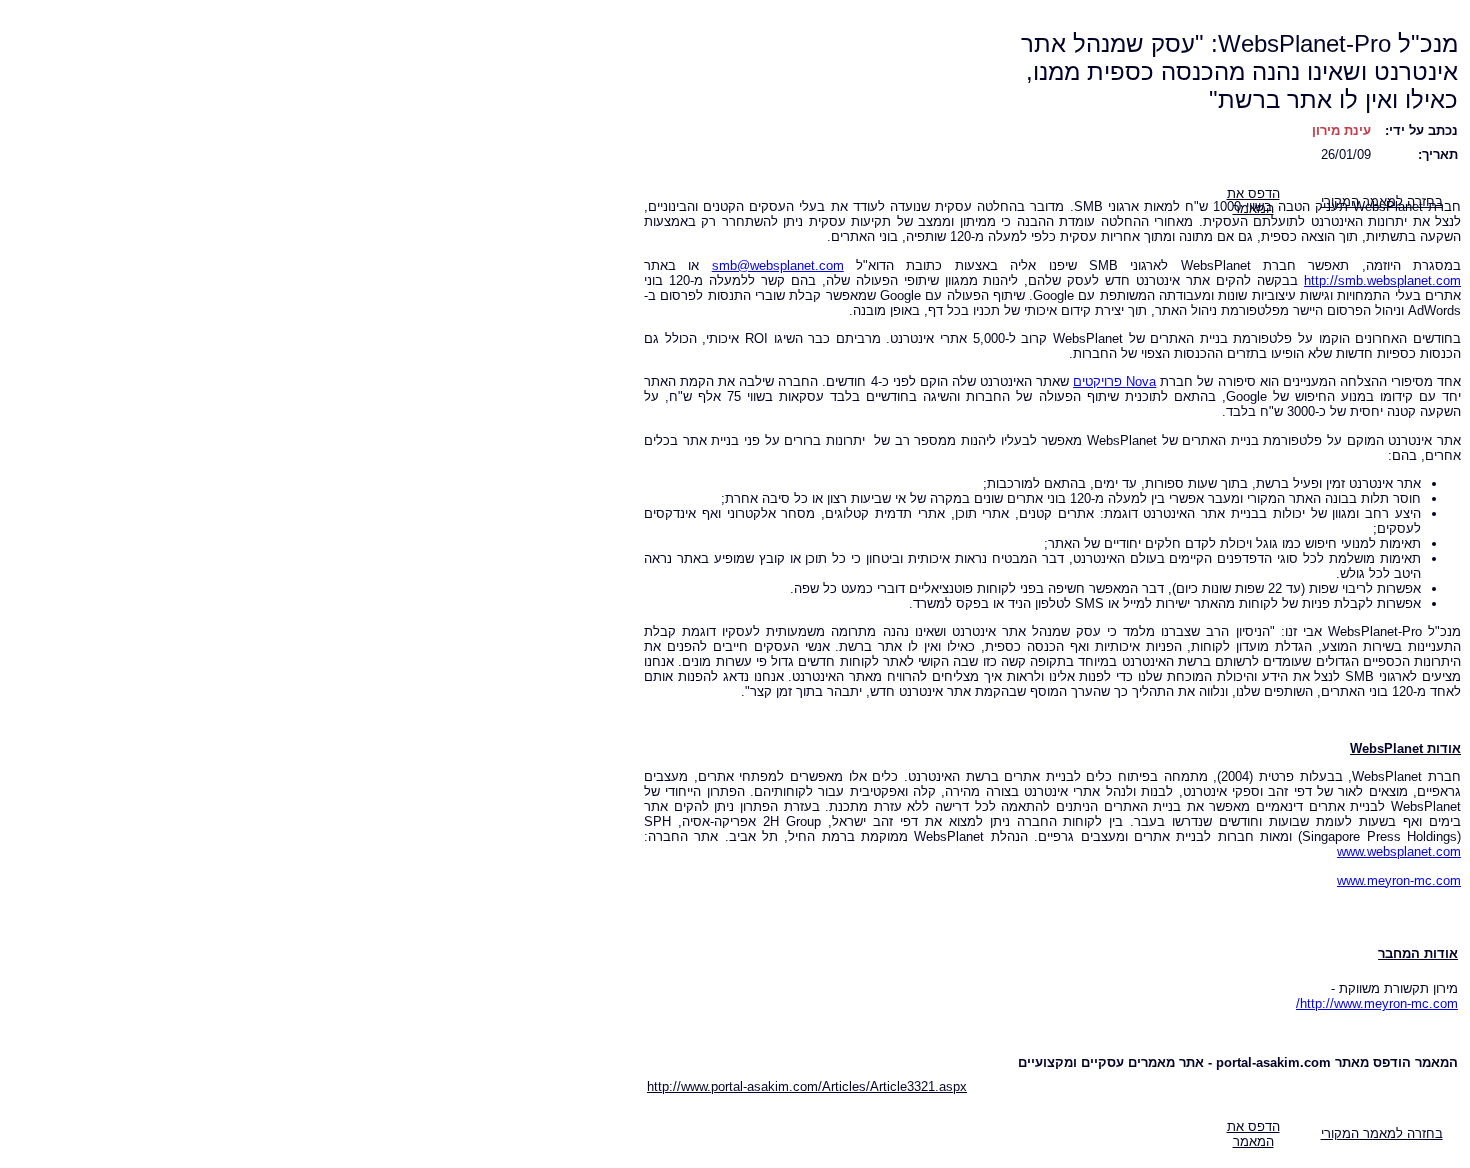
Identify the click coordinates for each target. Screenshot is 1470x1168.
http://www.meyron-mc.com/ (1377, 1003)
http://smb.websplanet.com (1382, 280)
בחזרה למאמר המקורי (1382, 1133)
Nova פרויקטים (1114, 381)
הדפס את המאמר (1253, 1134)
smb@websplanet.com (778, 265)
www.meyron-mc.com (1399, 880)
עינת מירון (1341, 130)
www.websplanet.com (1399, 851)
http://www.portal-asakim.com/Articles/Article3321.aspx (807, 1086)
